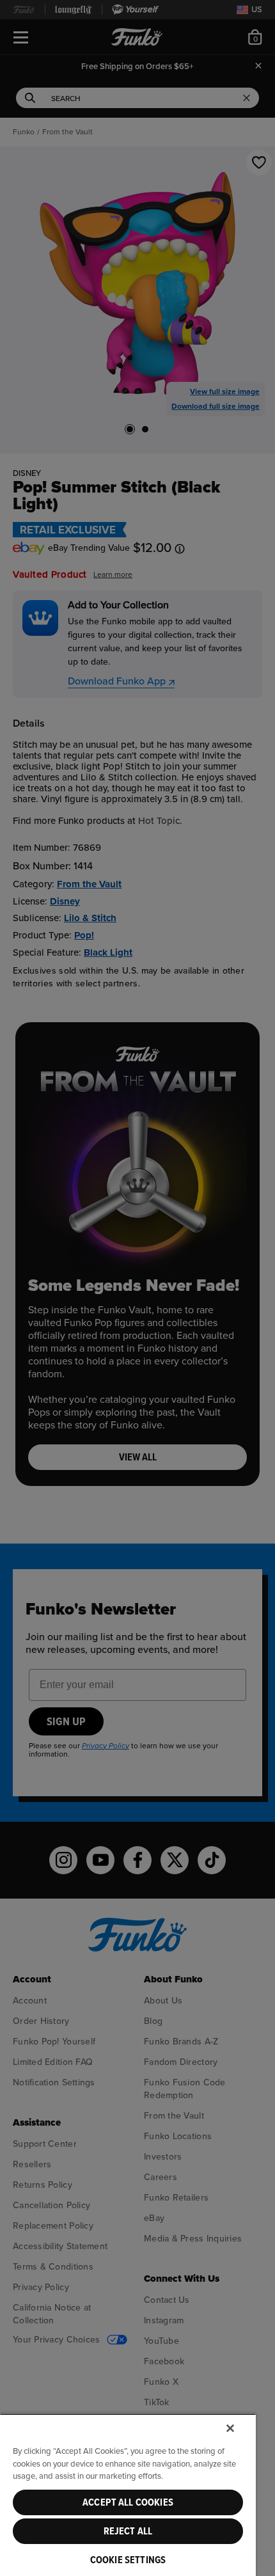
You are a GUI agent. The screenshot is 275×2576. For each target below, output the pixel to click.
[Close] (230, 2428)
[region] (128, 2495)
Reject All (128, 2531)
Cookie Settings (128, 2560)
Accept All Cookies (128, 2502)
